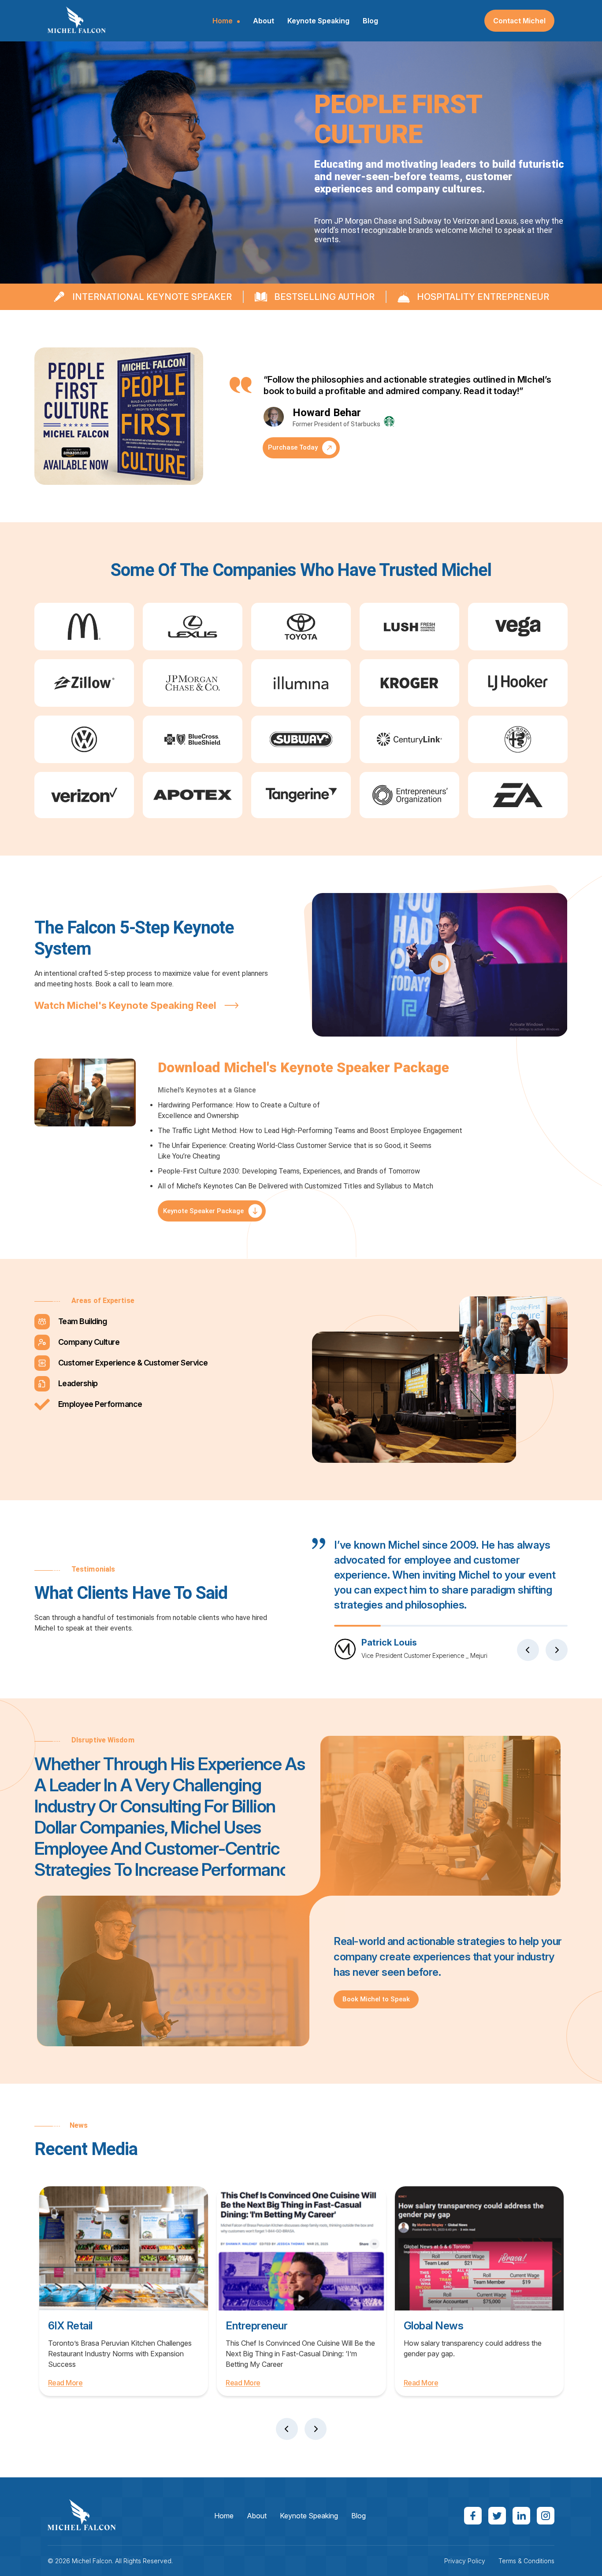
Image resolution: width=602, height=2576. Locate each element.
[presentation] (528, 1650)
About (264, 21)
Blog (370, 21)
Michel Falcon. (93, 2561)
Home (223, 21)
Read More (65, 2383)
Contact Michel (519, 21)
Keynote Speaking (318, 21)
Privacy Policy (465, 2561)
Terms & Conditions (526, 2561)
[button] (440, 965)
